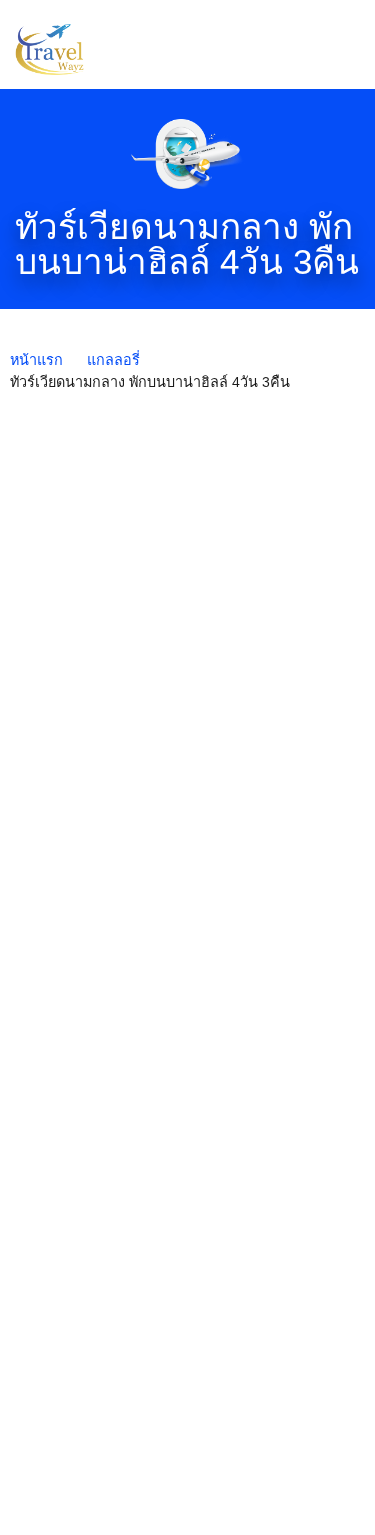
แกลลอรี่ (113, 360)
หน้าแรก (36, 360)
